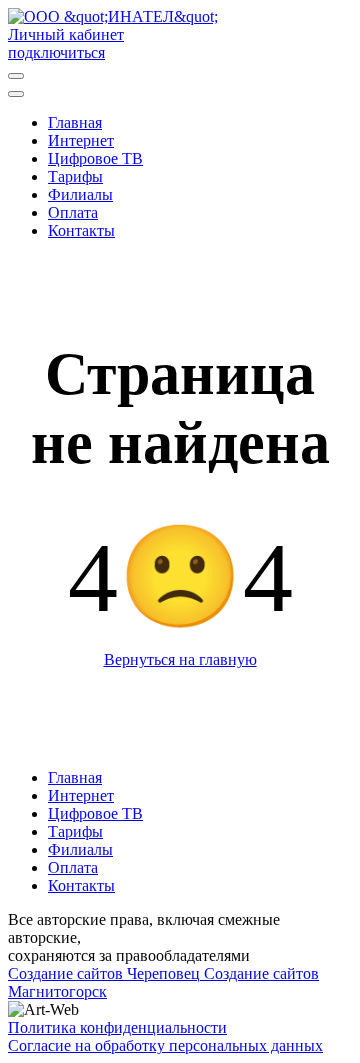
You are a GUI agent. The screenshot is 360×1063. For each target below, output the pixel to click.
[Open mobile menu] (16, 76)
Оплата (73, 867)
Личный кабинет (66, 34)
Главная (75, 777)
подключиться (56, 52)
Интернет (81, 795)
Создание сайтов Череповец (104, 973)
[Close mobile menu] (16, 94)
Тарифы (75, 831)
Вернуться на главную (180, 659)
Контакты (81, 885)
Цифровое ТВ (95, 813)
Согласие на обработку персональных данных (165, 1045)
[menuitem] (75, 122)
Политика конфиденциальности (117, 1027)
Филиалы (80, 849)
